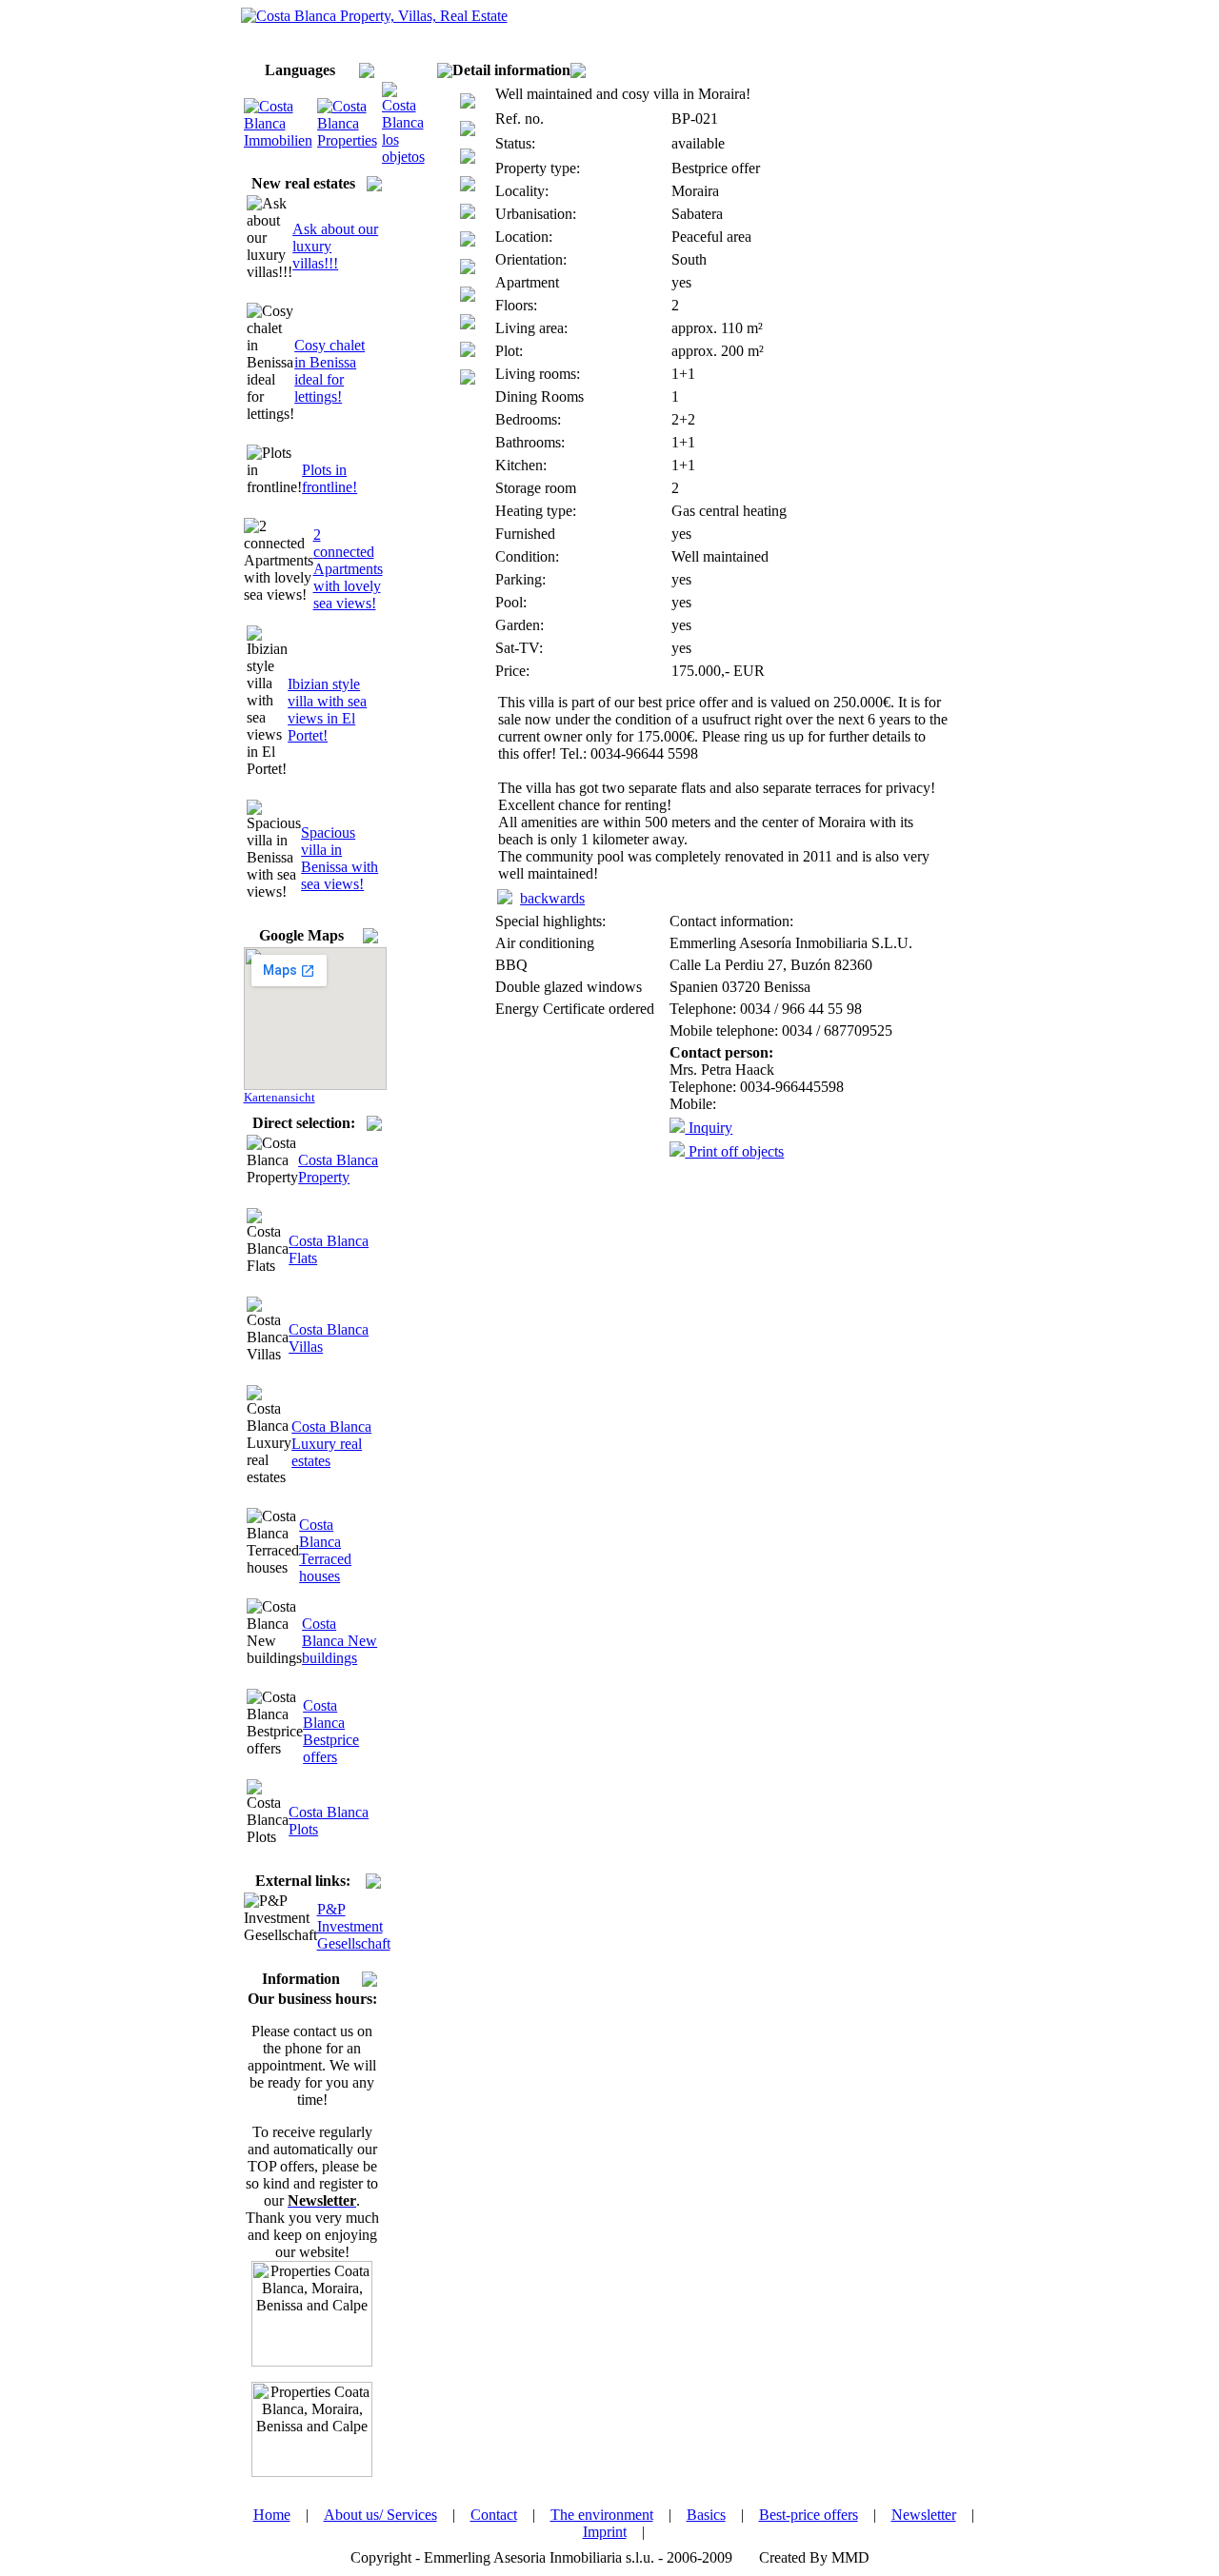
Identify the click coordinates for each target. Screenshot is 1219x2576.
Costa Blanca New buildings (340, 1641)
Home (272, 2515)
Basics (706, 2515)
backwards (552, 898)
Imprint (605, 2532)
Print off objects (734, 1151)
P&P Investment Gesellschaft (354, 1926)
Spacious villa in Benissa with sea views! (340, 858)
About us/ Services (380, 2515)
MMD (850, 2557)
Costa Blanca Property (338, 1169)
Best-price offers (809, 2515)
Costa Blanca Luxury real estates (331, 1444)
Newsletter (924, 2515)
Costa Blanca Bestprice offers (331, 1731)
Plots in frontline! (330, 478)
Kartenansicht (280, 1097)
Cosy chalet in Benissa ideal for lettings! (330, 371)
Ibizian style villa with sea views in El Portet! (327, 710)
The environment (602, 2515)
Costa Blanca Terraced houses (325, 1550)
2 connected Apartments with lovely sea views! (348, 569)
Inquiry (709, 1128)
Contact (494, 2515)
